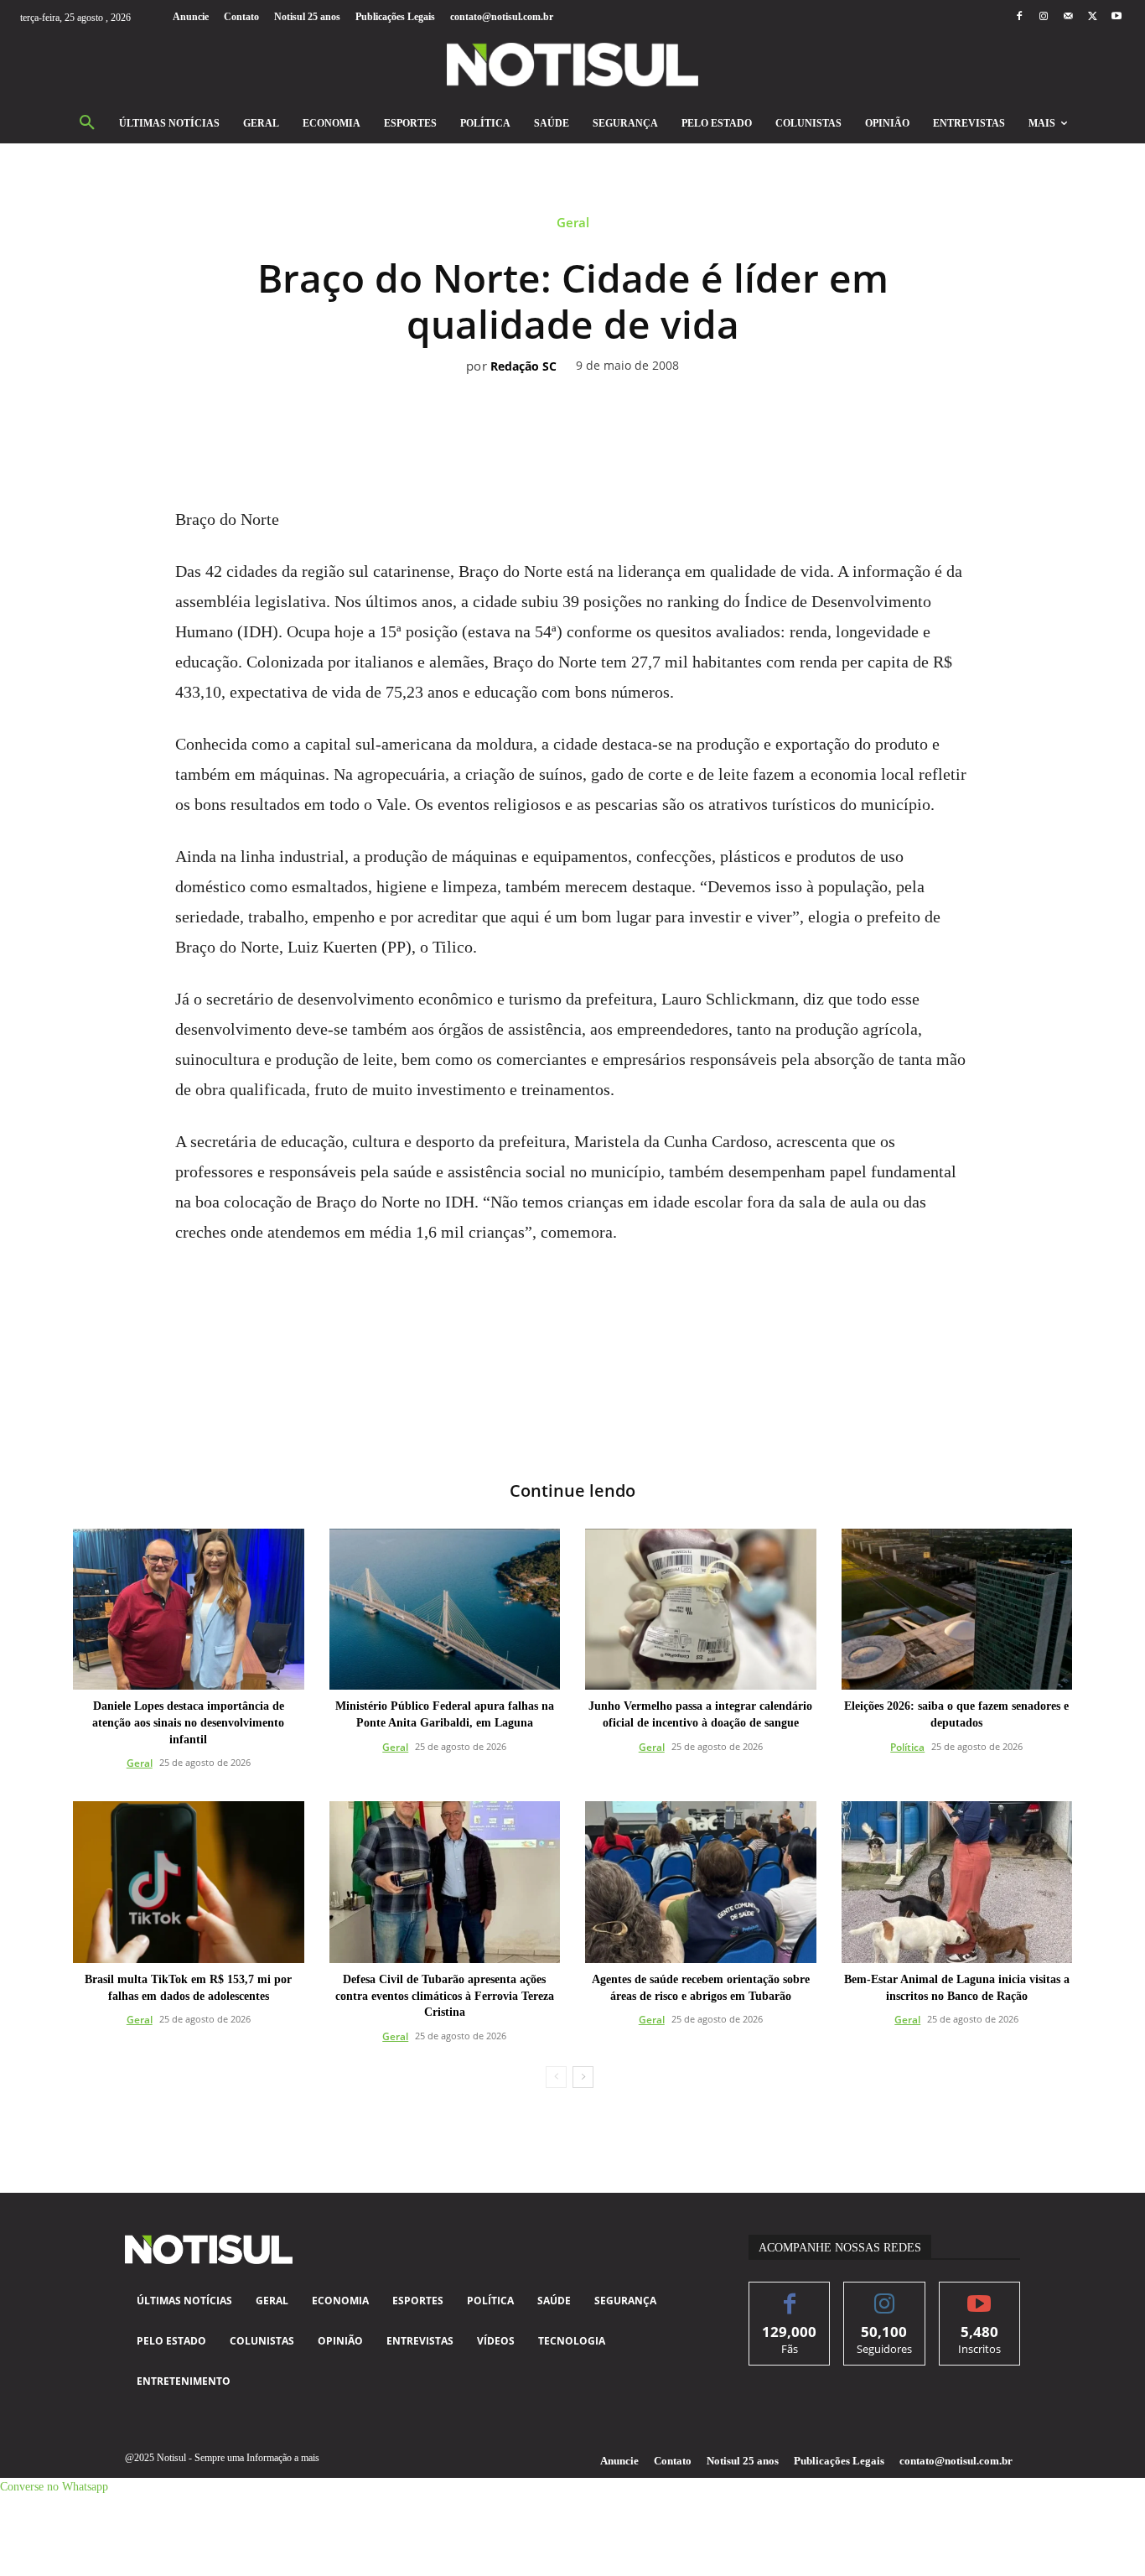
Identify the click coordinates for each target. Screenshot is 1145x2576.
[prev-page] (556, 2077)
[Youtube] (1117, 17)
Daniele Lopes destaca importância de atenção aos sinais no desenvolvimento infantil (188, 1722)
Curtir (790, 2295)
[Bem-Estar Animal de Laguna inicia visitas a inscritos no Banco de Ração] (957, 1882)
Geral (573, 223)
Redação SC (523, 367)
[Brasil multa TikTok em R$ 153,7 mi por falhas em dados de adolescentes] (189, 1882)
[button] (87, 123)
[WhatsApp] (553, 391)
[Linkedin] (592, 391)
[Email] (630, 391)
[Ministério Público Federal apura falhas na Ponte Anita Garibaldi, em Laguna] (445, 1610)
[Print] (669, 391)
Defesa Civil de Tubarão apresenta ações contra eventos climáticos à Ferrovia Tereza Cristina (445, 1996)
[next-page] (583, 2077)
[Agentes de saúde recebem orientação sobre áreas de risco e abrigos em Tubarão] (701, 1882)
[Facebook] (1019, 17)
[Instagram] (1043, 17)
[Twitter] (1093, 17)
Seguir (885, 2295)
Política (907, 1747)
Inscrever (979, 2295)
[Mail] (1067, 17)
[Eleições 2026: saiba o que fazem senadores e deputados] (957, 1610)
